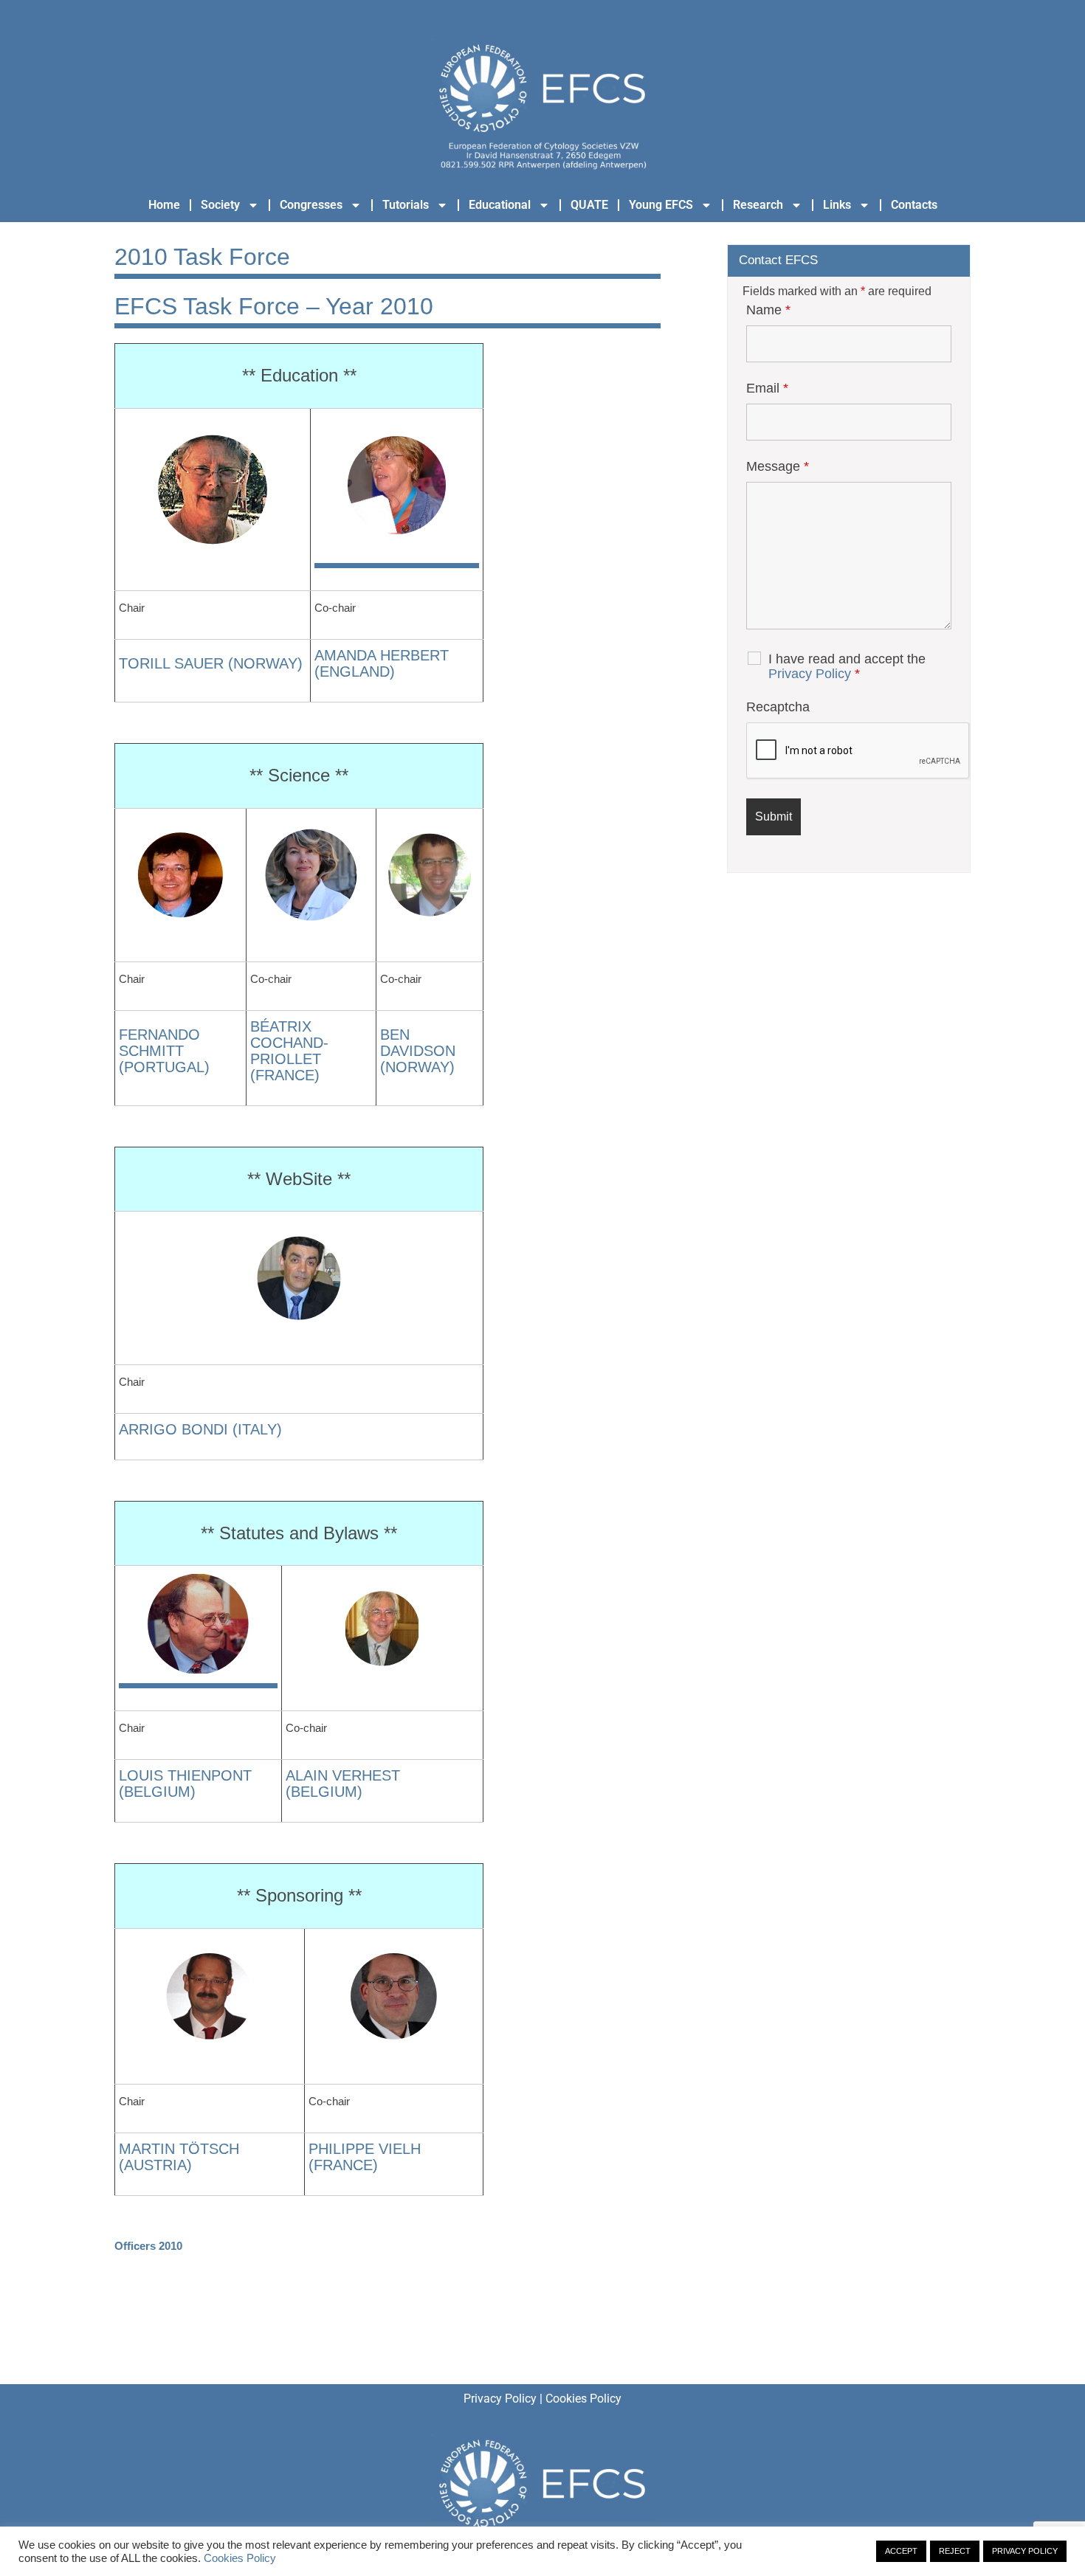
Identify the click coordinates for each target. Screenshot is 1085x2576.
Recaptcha (778, 707)
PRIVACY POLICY (1025, 2551)
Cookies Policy (583, 2399)
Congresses (311, 205)
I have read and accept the (847, 666)
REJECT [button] (955, 2551)
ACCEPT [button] (901, 2551)
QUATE (589, 205)
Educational (500, 205)
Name (768, 310)
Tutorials (406, 205)
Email (767, 388)
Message (778, 466)
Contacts (914, 205)
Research (758, 205)
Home (164, 205)
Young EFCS (661, 205)
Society (220, 205)
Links (837, 205)
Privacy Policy (810, 674)
